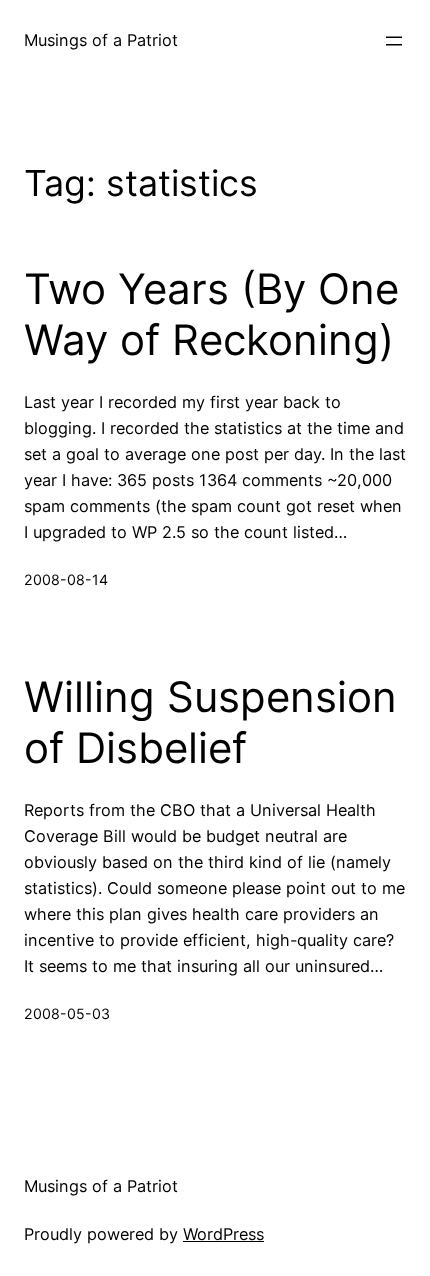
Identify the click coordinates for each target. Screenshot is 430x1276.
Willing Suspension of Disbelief (210, 722)
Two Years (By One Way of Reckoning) (211, 314)
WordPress (223, 1234)
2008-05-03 (67, 1013)
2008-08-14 (66, 579)
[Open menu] (394, 41)
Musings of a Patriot (101, 40)
